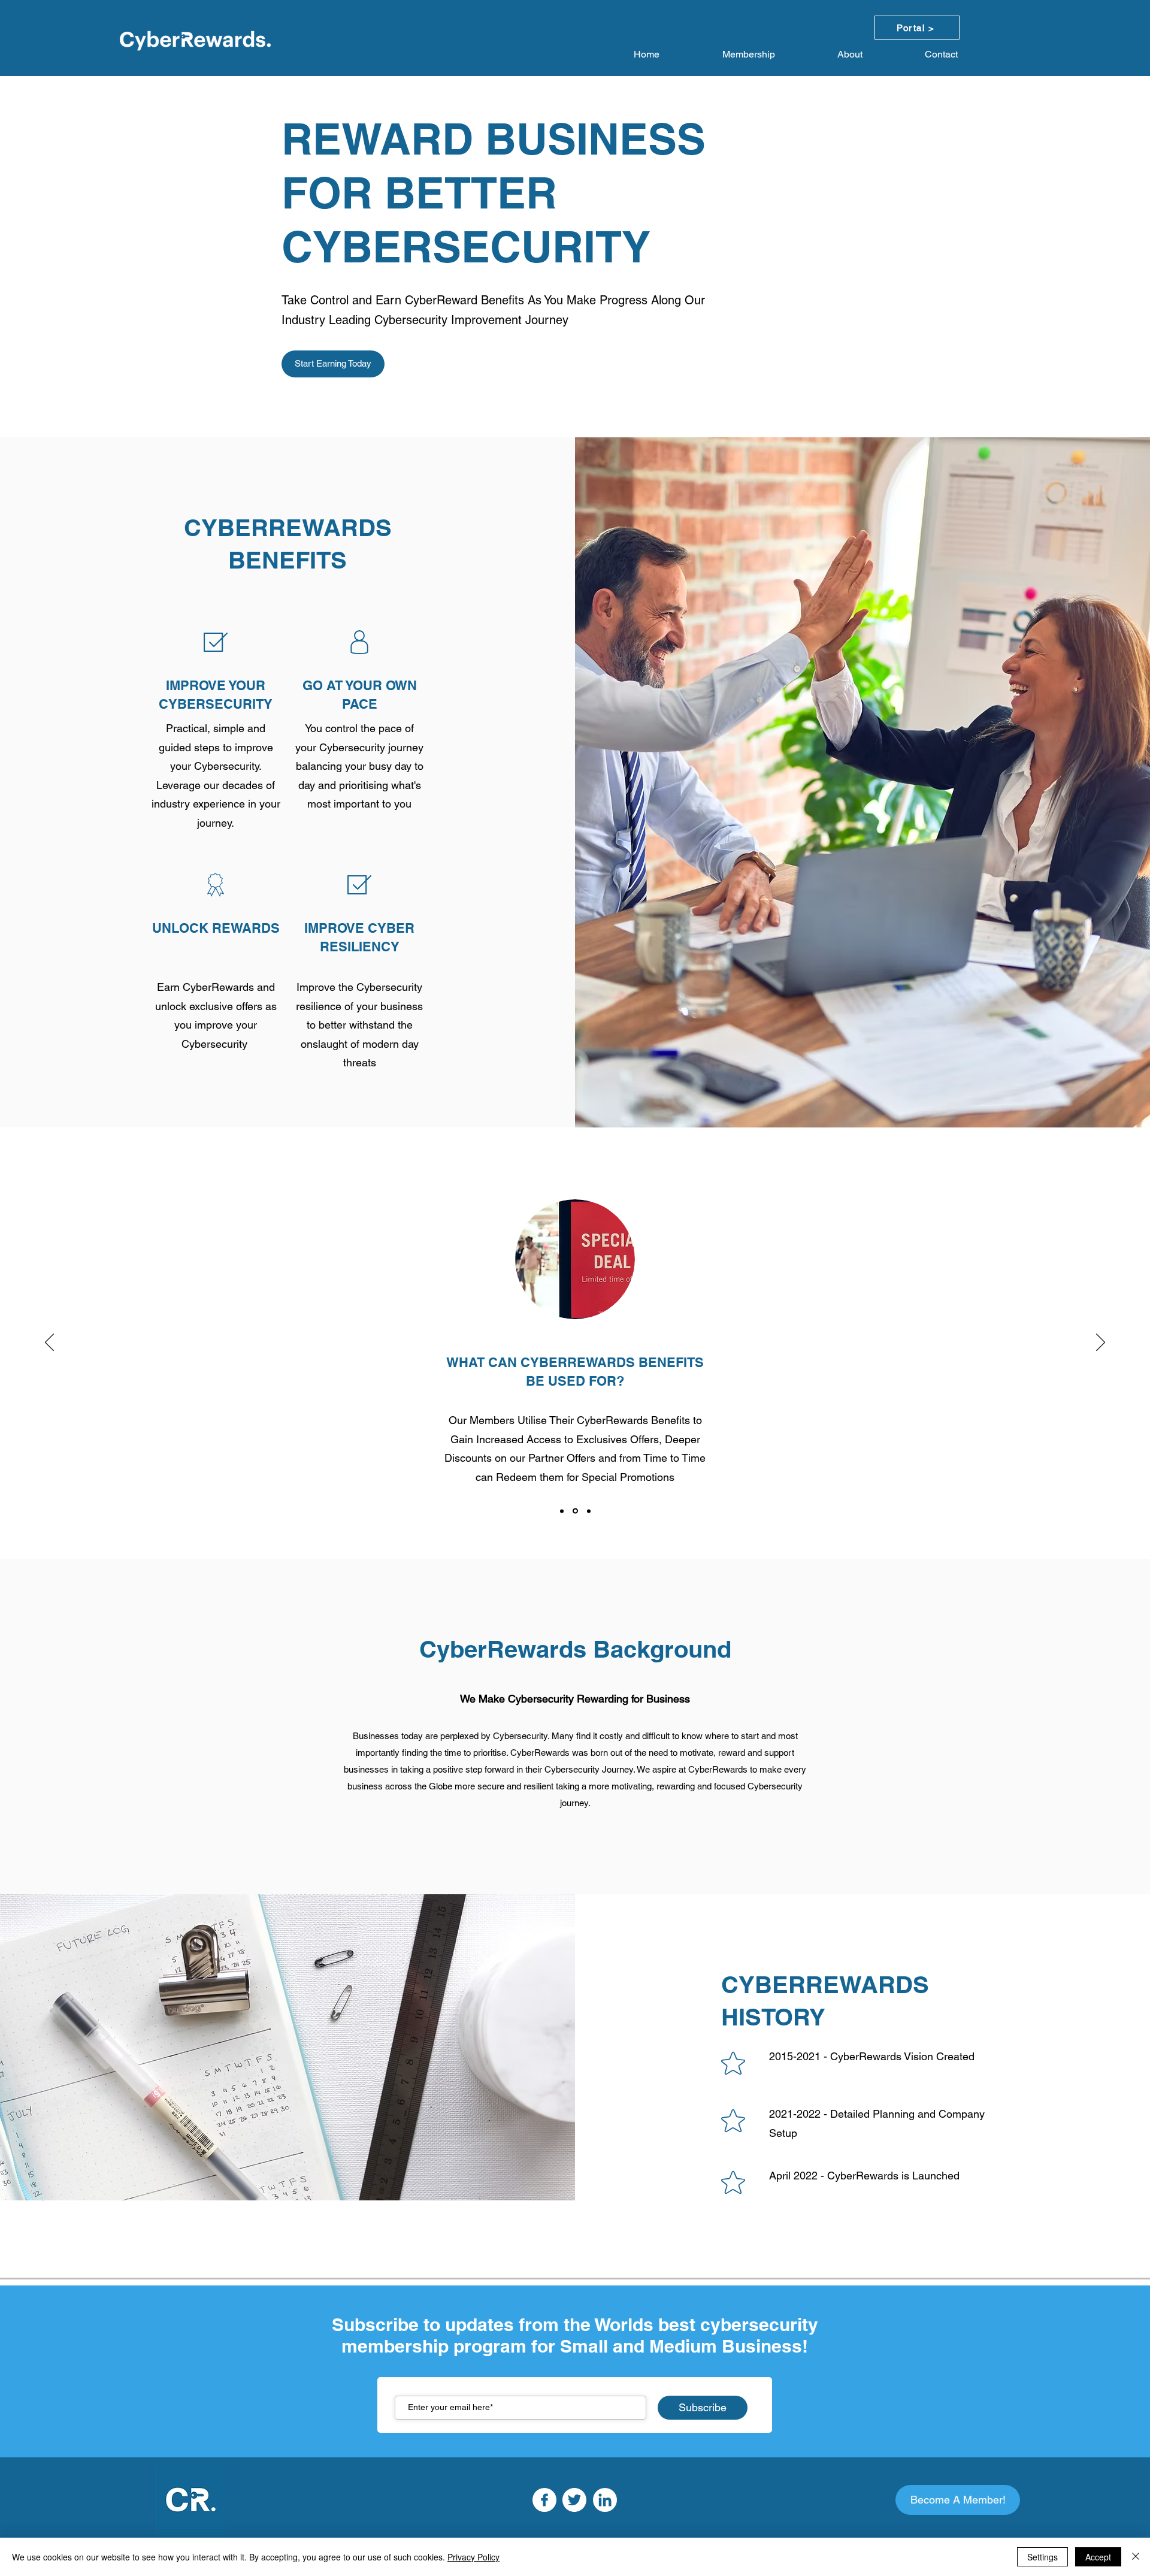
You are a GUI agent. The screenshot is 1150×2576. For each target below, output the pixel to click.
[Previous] (49, 1343)
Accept (1098, 2557)
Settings (1042, 2557)
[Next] (1101, 1343)
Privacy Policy (473, 2557)
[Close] (1136, 2557)
